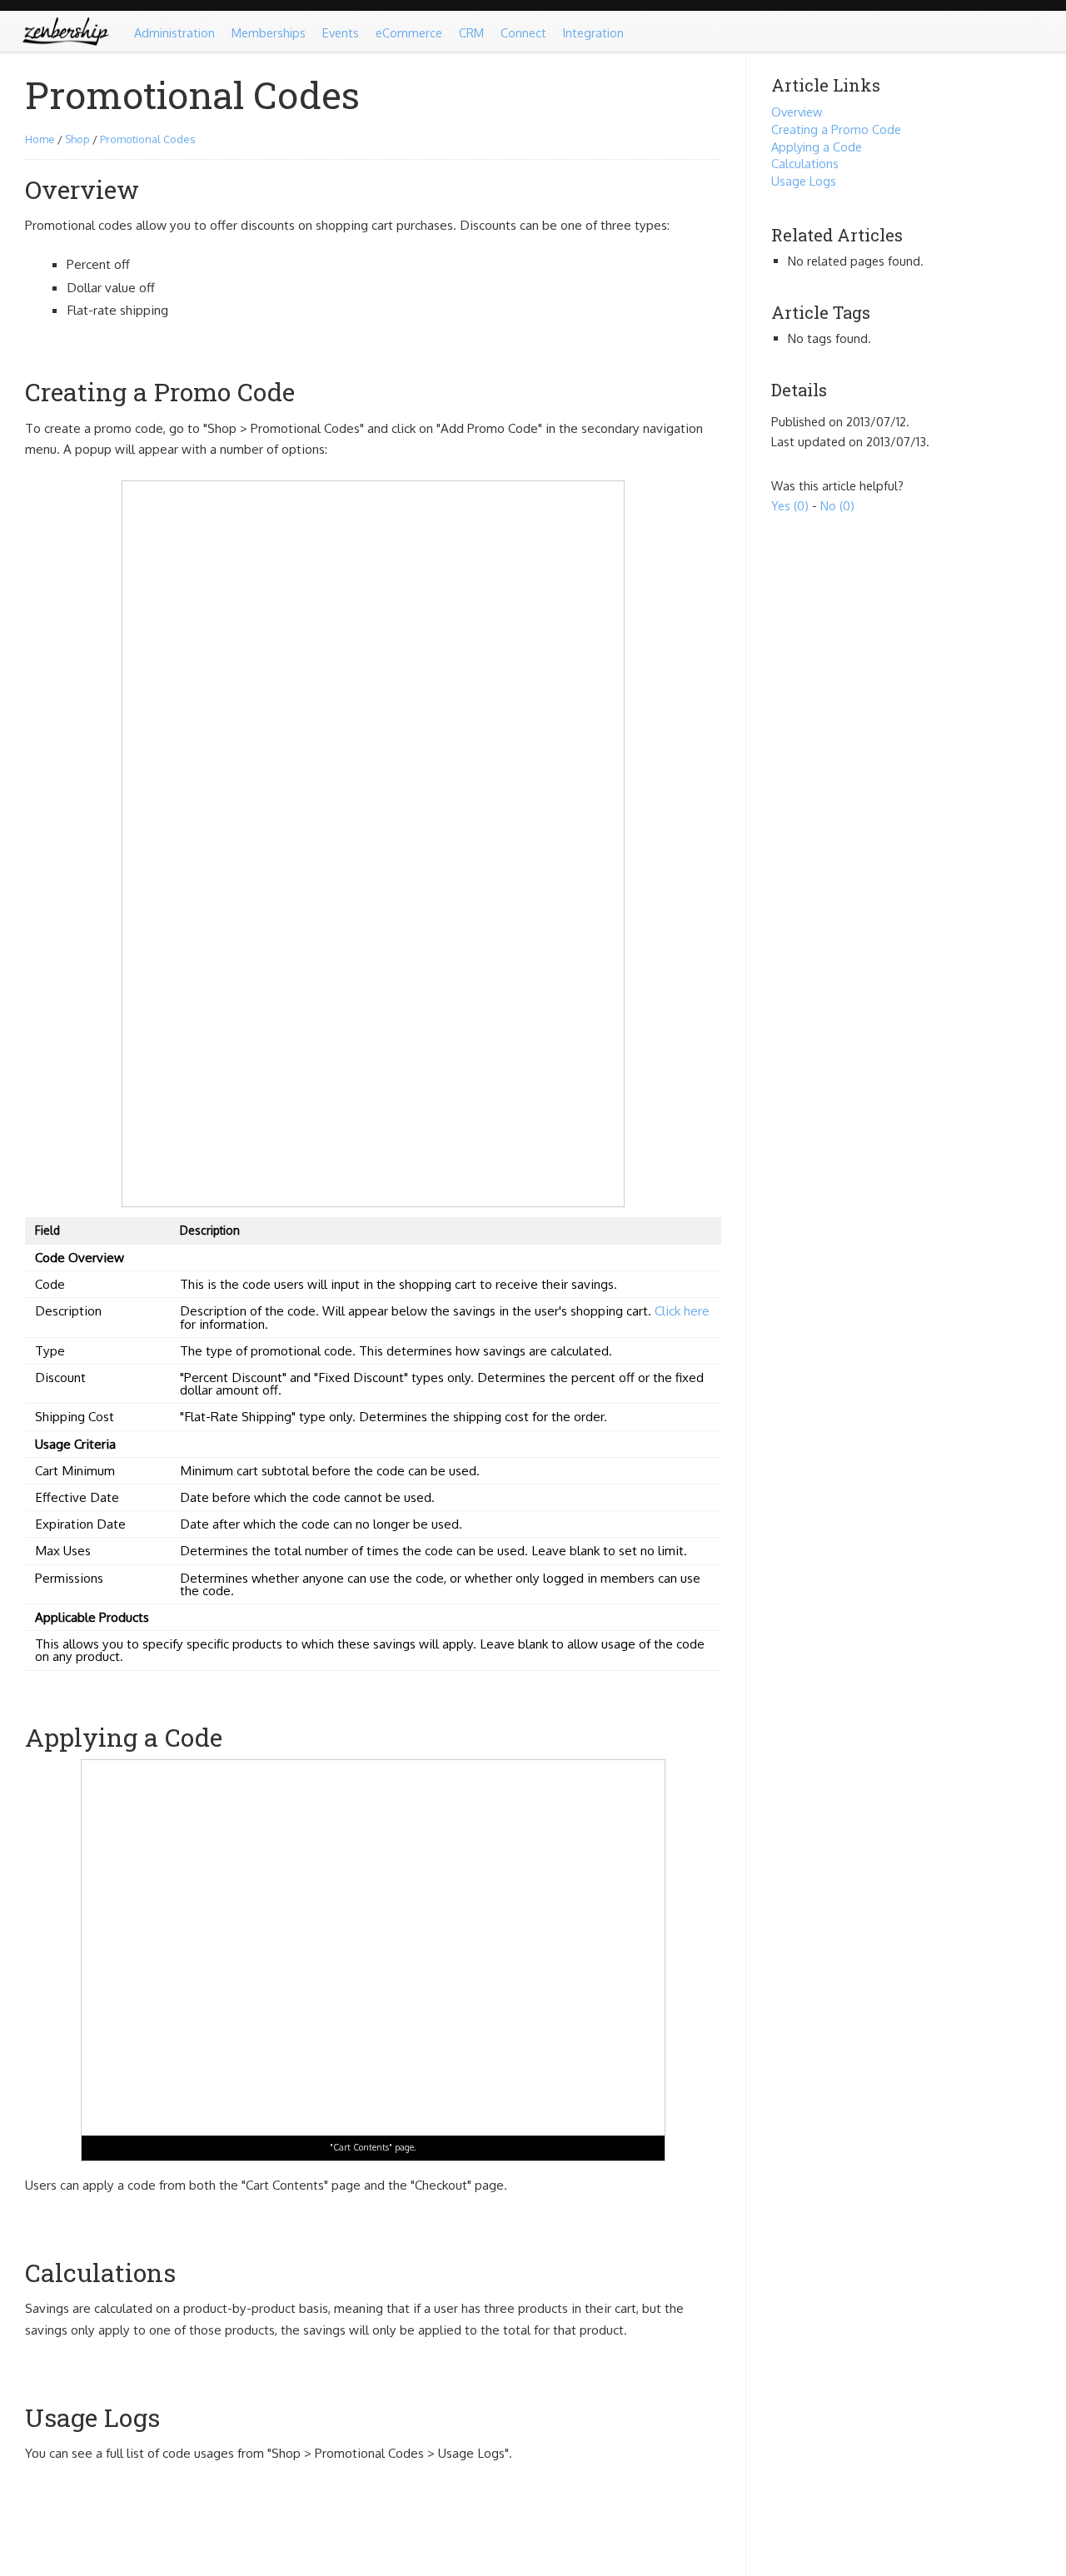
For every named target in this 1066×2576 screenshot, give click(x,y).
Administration (174, 32)
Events (341, 32)
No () (837, 505)
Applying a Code (817, 147)
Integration (593, 32)
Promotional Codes (147, 139)
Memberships (269, 32)
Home (40, 139)
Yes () (790, 505)
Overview (797, 112)
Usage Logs (804, 181)
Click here (682, 1310)
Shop (77, 139)
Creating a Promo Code (836, 129)
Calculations (805, 163)
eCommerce (409, 32)
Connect (523, 32)
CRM (471, 32)
